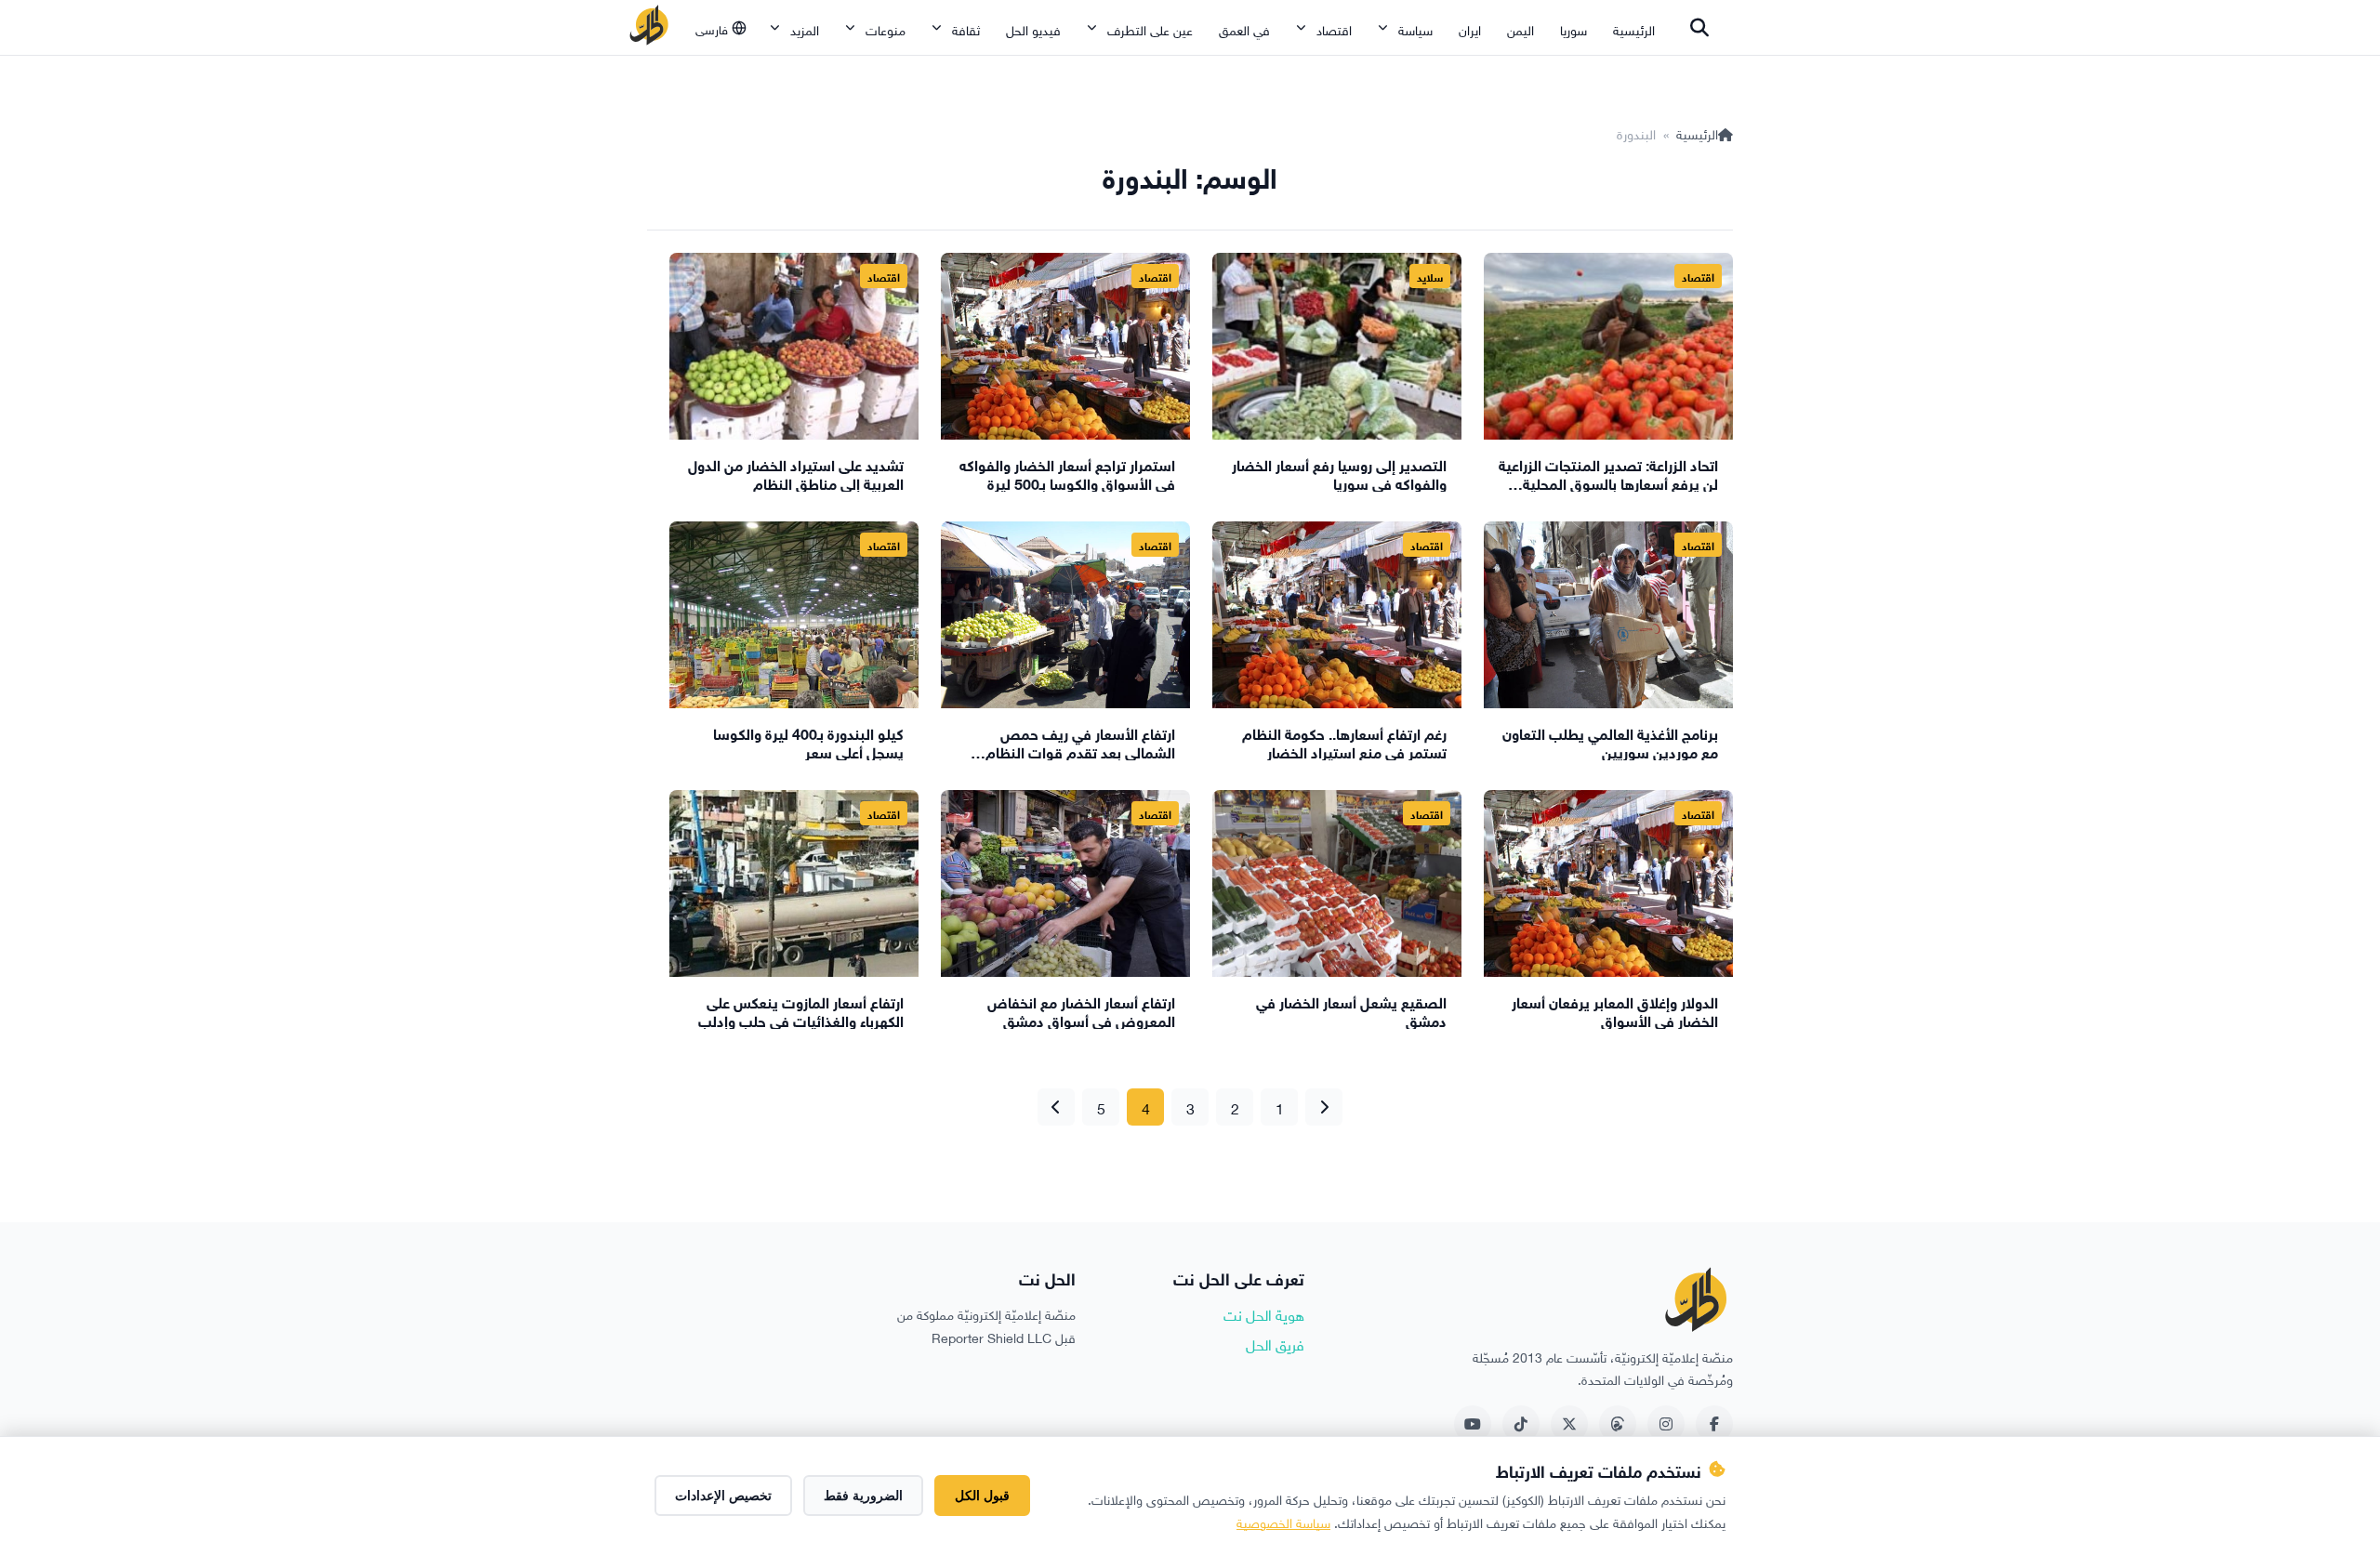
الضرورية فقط (863, 1496)
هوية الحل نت (1264, 1313)
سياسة (1415, 28)
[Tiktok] (1521, 1424)
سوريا (1573, 28)
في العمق (1244, 28)
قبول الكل (982, 1496)
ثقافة (966, 28)
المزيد (805, 28)
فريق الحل (1275, 1343)
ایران (1470, 28)
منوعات (886, 28)
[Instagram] (1666, 1424)
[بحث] (1699, 28)
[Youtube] (1473, 1424)
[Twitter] (1569, 1424)
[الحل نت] (649, 28)
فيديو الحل (1033, 28)
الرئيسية (1634, 28)
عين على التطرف (1150, 28)
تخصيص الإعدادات (723, 1496)
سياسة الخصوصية (1283, 1521)
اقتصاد (1334, 28)
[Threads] (1618, 1424)
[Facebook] (1714, 1424)
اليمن (1521, 28)
